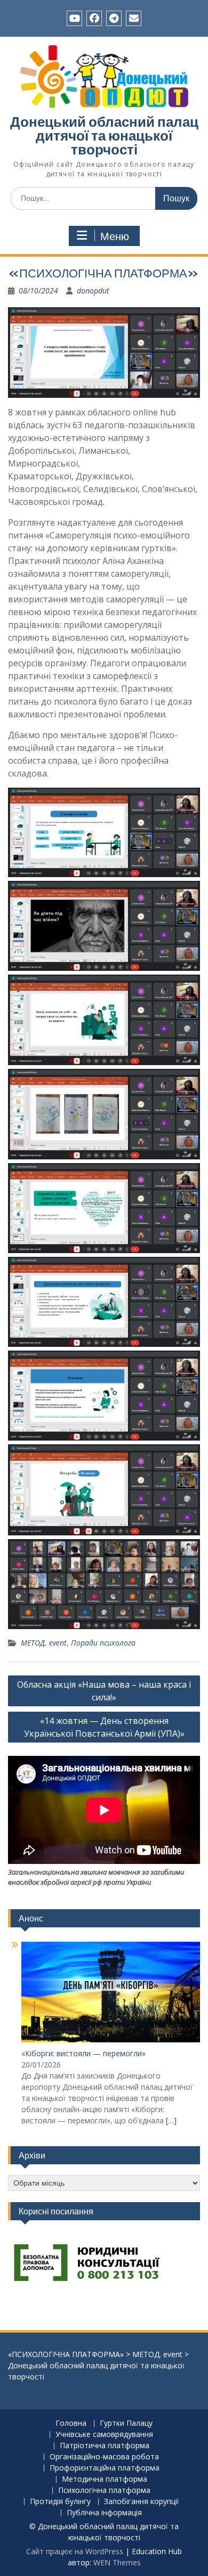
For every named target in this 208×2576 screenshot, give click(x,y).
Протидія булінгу (60, 2502)
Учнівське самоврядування (104, 2435)
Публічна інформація (104, 2513)
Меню (115, 236)
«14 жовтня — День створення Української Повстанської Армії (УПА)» (104, 1727)
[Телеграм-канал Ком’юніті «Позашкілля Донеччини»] (114, 18)
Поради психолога (103, 1643)
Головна (71, 2423)
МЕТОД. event (44, 1643)
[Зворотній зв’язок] (134, 18)
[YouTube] (74, 18)
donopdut (93, 291)
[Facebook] (94, 18)
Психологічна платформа (104, 2491)
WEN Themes (117, 2562)
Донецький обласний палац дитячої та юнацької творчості (104, 136)
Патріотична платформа (105, 2446)
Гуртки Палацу (126, 2423)
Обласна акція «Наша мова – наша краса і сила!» (104, 1691)
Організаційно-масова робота (104, 2457)
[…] (171, 2120)
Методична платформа (105, 2479)
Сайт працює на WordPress (75, 2551)
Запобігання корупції (142, 2502)
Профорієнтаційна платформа (105, 2468)
